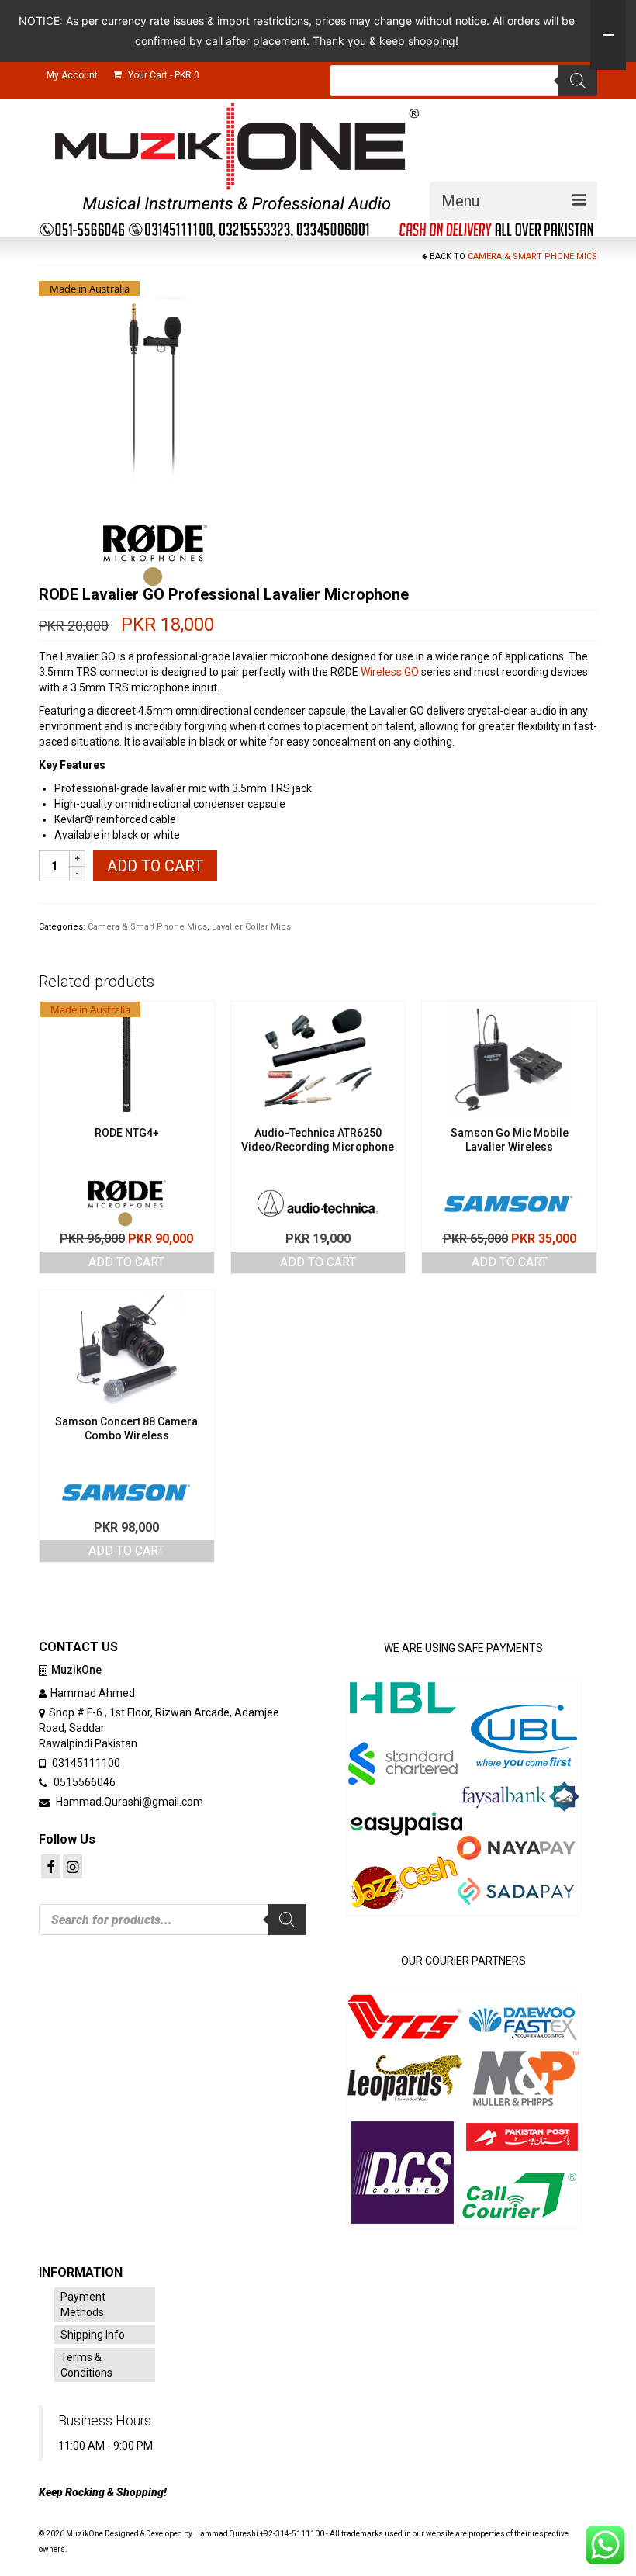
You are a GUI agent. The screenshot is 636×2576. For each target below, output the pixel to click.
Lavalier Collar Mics (251, 927)
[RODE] (155, 556)
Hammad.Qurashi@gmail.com (128, 1802)
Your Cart (162, 75)
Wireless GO (390, 672)
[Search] (578, 81)
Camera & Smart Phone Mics (532, 256)
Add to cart (155, 866)
